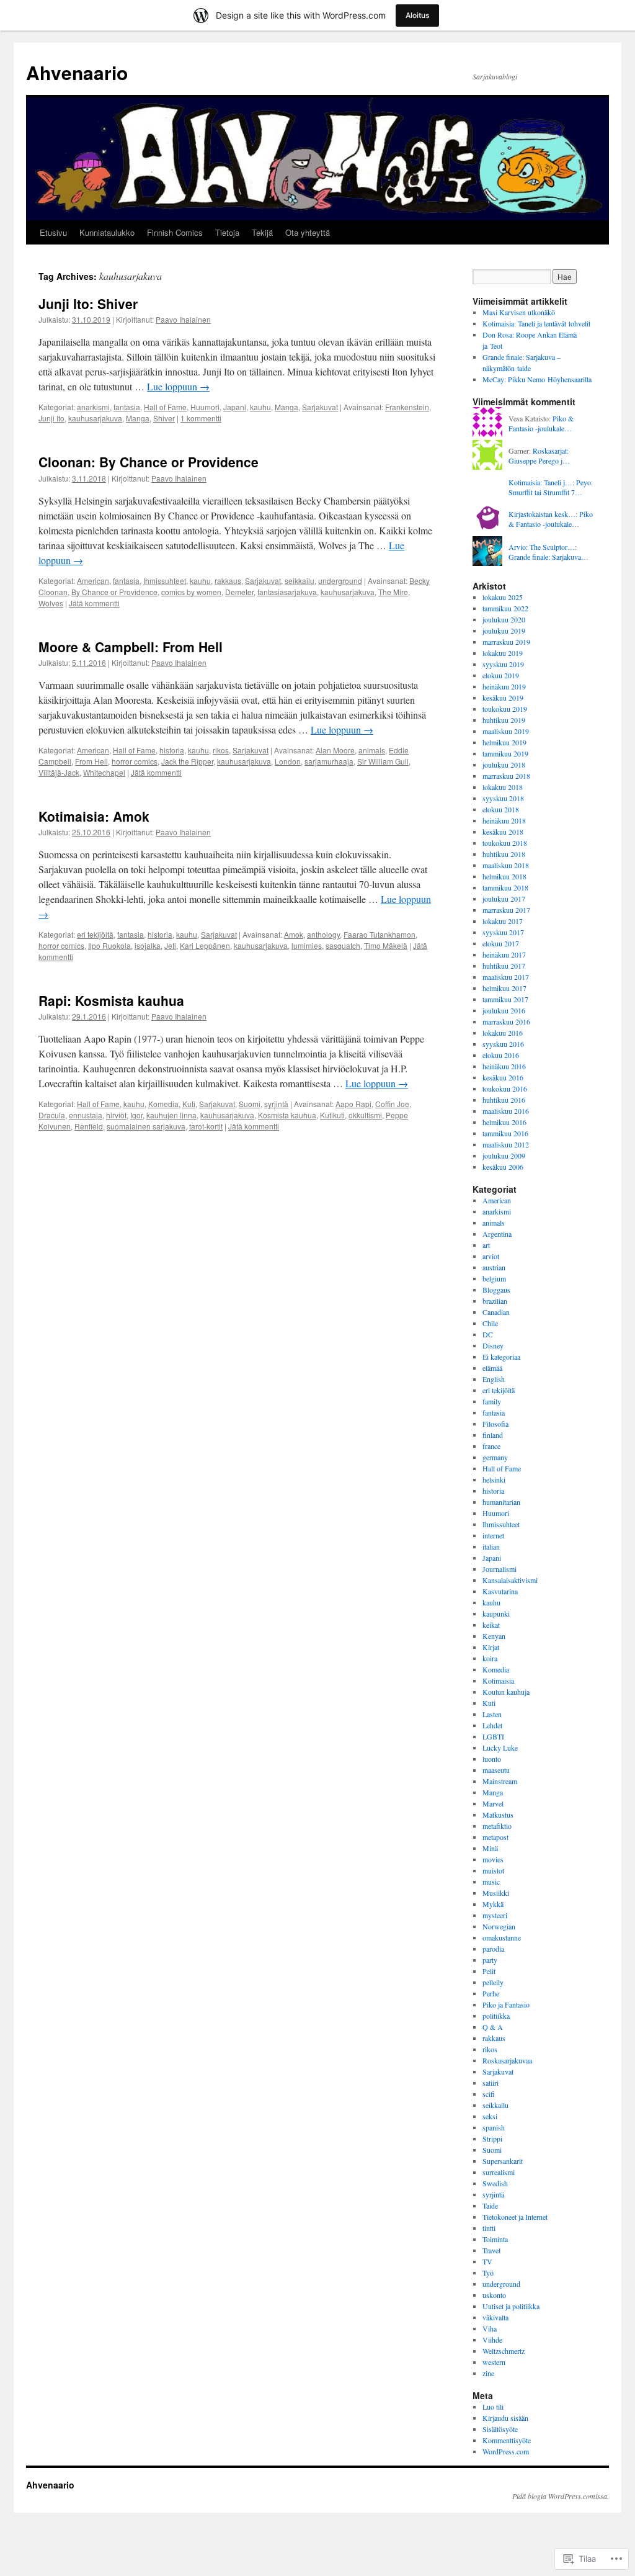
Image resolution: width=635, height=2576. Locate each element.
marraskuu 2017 (506, 910)
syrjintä (276, 1104)
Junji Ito (51, 418)
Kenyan (494, 1636)
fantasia (127, 407)
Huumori (205, 407)
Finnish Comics (175, 232)
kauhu (260, 407)
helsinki (494, 1479)
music (491, 1882)
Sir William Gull (383, 761)
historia (172, 750)
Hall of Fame (165, 407)
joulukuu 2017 (504, 899)
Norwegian (499, 1926)
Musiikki (496, 1893)
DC (488, 1334)
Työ (488, 2273)
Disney (493, 1345)
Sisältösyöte (500, 2429)
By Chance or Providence (114, 592)
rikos (221, 750)
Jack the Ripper (187, 761)
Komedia (163, 1104)
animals (372, 750)
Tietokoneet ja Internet (515, 2217)
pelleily (493, 1982)
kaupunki (496, 1613)
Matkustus (498, 1815)
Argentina (497, 1234)
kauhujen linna (171, 1115)
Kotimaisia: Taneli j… (540, 482)
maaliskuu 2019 (506, 731)
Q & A (493, 2027)
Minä (490, 1848)
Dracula (52, 1115)
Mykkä (493, 1904)
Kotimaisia (498, 1681)
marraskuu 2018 (506, 776)
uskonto (494, 2295)
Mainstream (500, 1781)
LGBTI (493, 1736)
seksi (490, 2116)
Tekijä (262, 232)
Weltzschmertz (504, 2351)
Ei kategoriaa (501, 1357)
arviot (491, 1256)
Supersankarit (503, 2161)
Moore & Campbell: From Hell (131, 647)
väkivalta (495, 2317)
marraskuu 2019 (506, 642)
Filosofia (495, 1424)
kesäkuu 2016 (503, 1077)
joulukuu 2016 (504, 1010)
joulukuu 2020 (504, 619)
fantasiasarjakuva (287, 592)
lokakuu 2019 (503, 653)
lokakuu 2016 (503, 1033)
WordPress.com (506, 2451)
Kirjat (491, 1647)
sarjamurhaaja (329, 761)
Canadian (496, 1312)
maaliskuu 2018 (506, 865)
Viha (490, 2328)
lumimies (307, 945)
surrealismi (499, 2172)
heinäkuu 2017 (504, 954)
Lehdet (492, 1725)
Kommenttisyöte (507, 2440)
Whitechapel (104, 772)
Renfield (89, 1126)
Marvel (493, 1803)
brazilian (495, 1301)
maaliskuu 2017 (506, 977)
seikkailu (300, 581)
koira (490, 1658)
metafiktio (497, 1826)
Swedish (495, 2183)
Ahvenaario (77, 72)
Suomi (250, 1104)
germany (495, 1457)
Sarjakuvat (320, 407)
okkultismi (365, 1115)
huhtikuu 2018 (504, 854)
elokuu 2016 (501, 1055)
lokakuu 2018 (503, 787)
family (492, 1401)
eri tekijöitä (95, 934)
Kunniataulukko (107, 232)
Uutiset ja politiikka (511, 2306)
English (494, 1379)
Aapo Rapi (353, 1104)
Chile (490, 1323)
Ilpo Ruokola (109, 945)
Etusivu (53, 232)
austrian (494, 1267)
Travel (491, 2250)
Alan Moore (335, 750)
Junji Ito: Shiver (88, 303)
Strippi (492, 2138)
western (494, 2362)
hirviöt (116, 1115)
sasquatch (343, 945)
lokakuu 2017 (503, 921)
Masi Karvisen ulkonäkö (519, 312)
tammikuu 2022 (505, 608)
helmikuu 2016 (504, 1122)
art (486, 1245)
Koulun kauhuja (506, 1692)
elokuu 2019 (501, 675)
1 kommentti (201, 418)
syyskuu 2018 (503, 798)
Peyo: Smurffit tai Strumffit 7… (551, 487)
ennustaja (86, 1115)
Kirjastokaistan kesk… (542, 514)
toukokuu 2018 (505, 843)
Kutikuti (332, 1115)
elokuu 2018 (501, 809)
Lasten (492, 1714)
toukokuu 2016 (505, 1088)
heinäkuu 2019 (504, 686)
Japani (235, 407)
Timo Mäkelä (386, 945)
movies (493, 1859)
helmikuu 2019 (504, 742)
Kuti (189, 1104)
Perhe (491, 1993)
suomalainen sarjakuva (146, 1126)
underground (340, 581)
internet (493, 1535)
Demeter (239, 592)
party (490, 1960)
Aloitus (417, 15)
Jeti (170, 945)
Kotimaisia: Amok (94, 816)
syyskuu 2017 (503, 932)
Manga (286, 407)
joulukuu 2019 (504, 631)
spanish (494, 2127)
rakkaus (228, 581)
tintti (489, 2228)
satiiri (491, 2083)
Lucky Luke (500, 1748)
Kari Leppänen (205, 945)
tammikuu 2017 (505, 999)
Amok (294, 934)
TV (487, 2261)
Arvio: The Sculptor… (542, 547)
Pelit (489, 1971)
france (491, 1446)
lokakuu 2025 (503, 597)
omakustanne (502, 1937)
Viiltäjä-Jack (59, 772)
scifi (489, 2094)
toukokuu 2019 (505, 709)
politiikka (496, 2016)
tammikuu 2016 (505, 1133)
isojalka (148, 945)
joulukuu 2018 (504, 765)
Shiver (164, 418)
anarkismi (93, 407)
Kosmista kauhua (287, 1115)
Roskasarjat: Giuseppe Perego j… (539, 456)
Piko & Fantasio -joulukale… (541, 424)
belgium (494, 1278)
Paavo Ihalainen (183, 319)
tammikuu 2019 (505, 753)
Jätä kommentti (94, 603)
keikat (491, 1625)
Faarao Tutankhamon (380, 934)
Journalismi (500, 1569)
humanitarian (501, 1502)
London (288, 761)
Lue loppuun (178, 386)
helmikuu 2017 (504, 988)
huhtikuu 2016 (504, 1100)
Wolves (51, 603)
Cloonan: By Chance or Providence (149, 462)
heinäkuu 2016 (504, 1066)
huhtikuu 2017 (504, 966)
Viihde (492, 2340)
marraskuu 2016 (506, 1021)
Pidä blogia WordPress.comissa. (561, 2496)
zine (488, 2373)
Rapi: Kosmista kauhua (111, 1000)
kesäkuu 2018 (503, 832)
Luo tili (493, 2407)
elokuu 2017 (501, 943)
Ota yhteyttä (308, 232)
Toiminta (495, 2239)
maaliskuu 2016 (506, 1111)
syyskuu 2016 (503, 1044)
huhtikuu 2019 (504, 720)
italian (491, 1546)
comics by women (191, 592)
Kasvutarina (500, 1591)
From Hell (91, 761)
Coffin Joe (392, 1104)
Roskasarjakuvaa (507, 2060)
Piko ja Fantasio (506, 2004)
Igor (136, 1115)
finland (493, 1435)
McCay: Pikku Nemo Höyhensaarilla (537, 379)
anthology (323, 934)
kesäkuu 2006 (503, 1167)
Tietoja (227, 232)
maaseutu (496, 1770)
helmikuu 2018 (504, 876)
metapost (495, 1837)
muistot (493, 1870)
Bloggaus (496, 1290)
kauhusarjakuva (95, 418)
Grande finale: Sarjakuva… (548, 557)
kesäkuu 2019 (503, 698)
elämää (492, 1368)
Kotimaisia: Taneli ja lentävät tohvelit (536, 323)
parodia (493, 1949)
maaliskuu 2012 (506, 1144)
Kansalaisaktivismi (510, 1580)
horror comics (135, 761)
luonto (492, 1759)
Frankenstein (407, 407)
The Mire (393, 592)
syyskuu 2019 (503, 664)
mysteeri (495, 1915)
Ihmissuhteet (165, 581)
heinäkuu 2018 (504, 820)
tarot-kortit (206, 1126)
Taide (490, 2206)
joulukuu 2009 (504, 1156)
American (93, 581)
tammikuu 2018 (505, 887)
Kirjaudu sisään (505, 2418)
